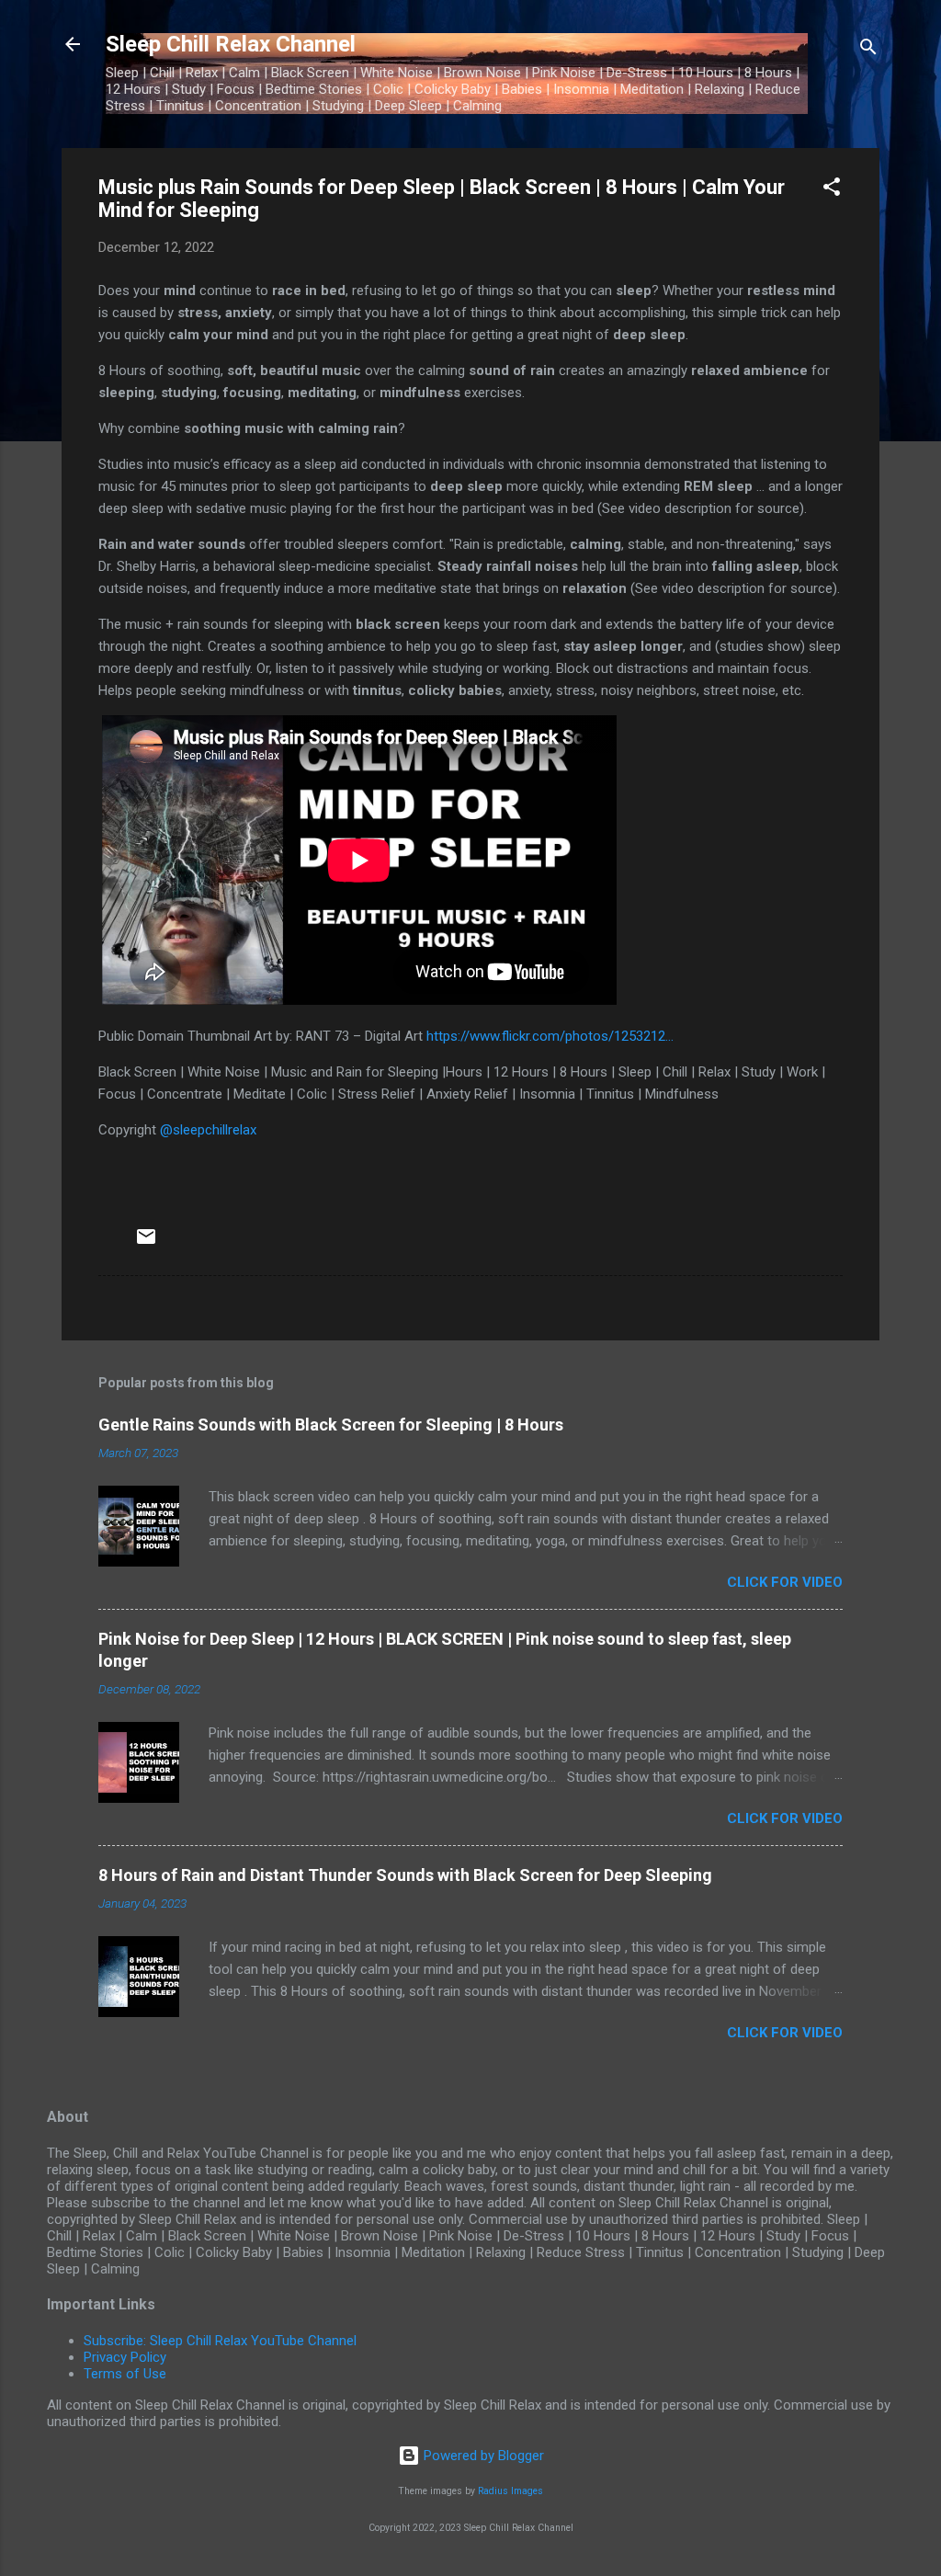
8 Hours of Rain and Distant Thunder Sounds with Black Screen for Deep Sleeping (405, 1875)
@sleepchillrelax (208, 1130)
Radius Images (510, 2491)
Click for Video (785, 1582)
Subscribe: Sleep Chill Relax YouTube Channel (220, 2341)
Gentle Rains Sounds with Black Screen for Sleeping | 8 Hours (331, 1425)
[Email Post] (146, 1243)
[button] (832, 190)
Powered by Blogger (482, 2456)
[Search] (868, 50)
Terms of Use (125, 2374)
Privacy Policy (125, 2357)
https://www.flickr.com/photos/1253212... (550, 1036)
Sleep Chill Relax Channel (231, 44)
